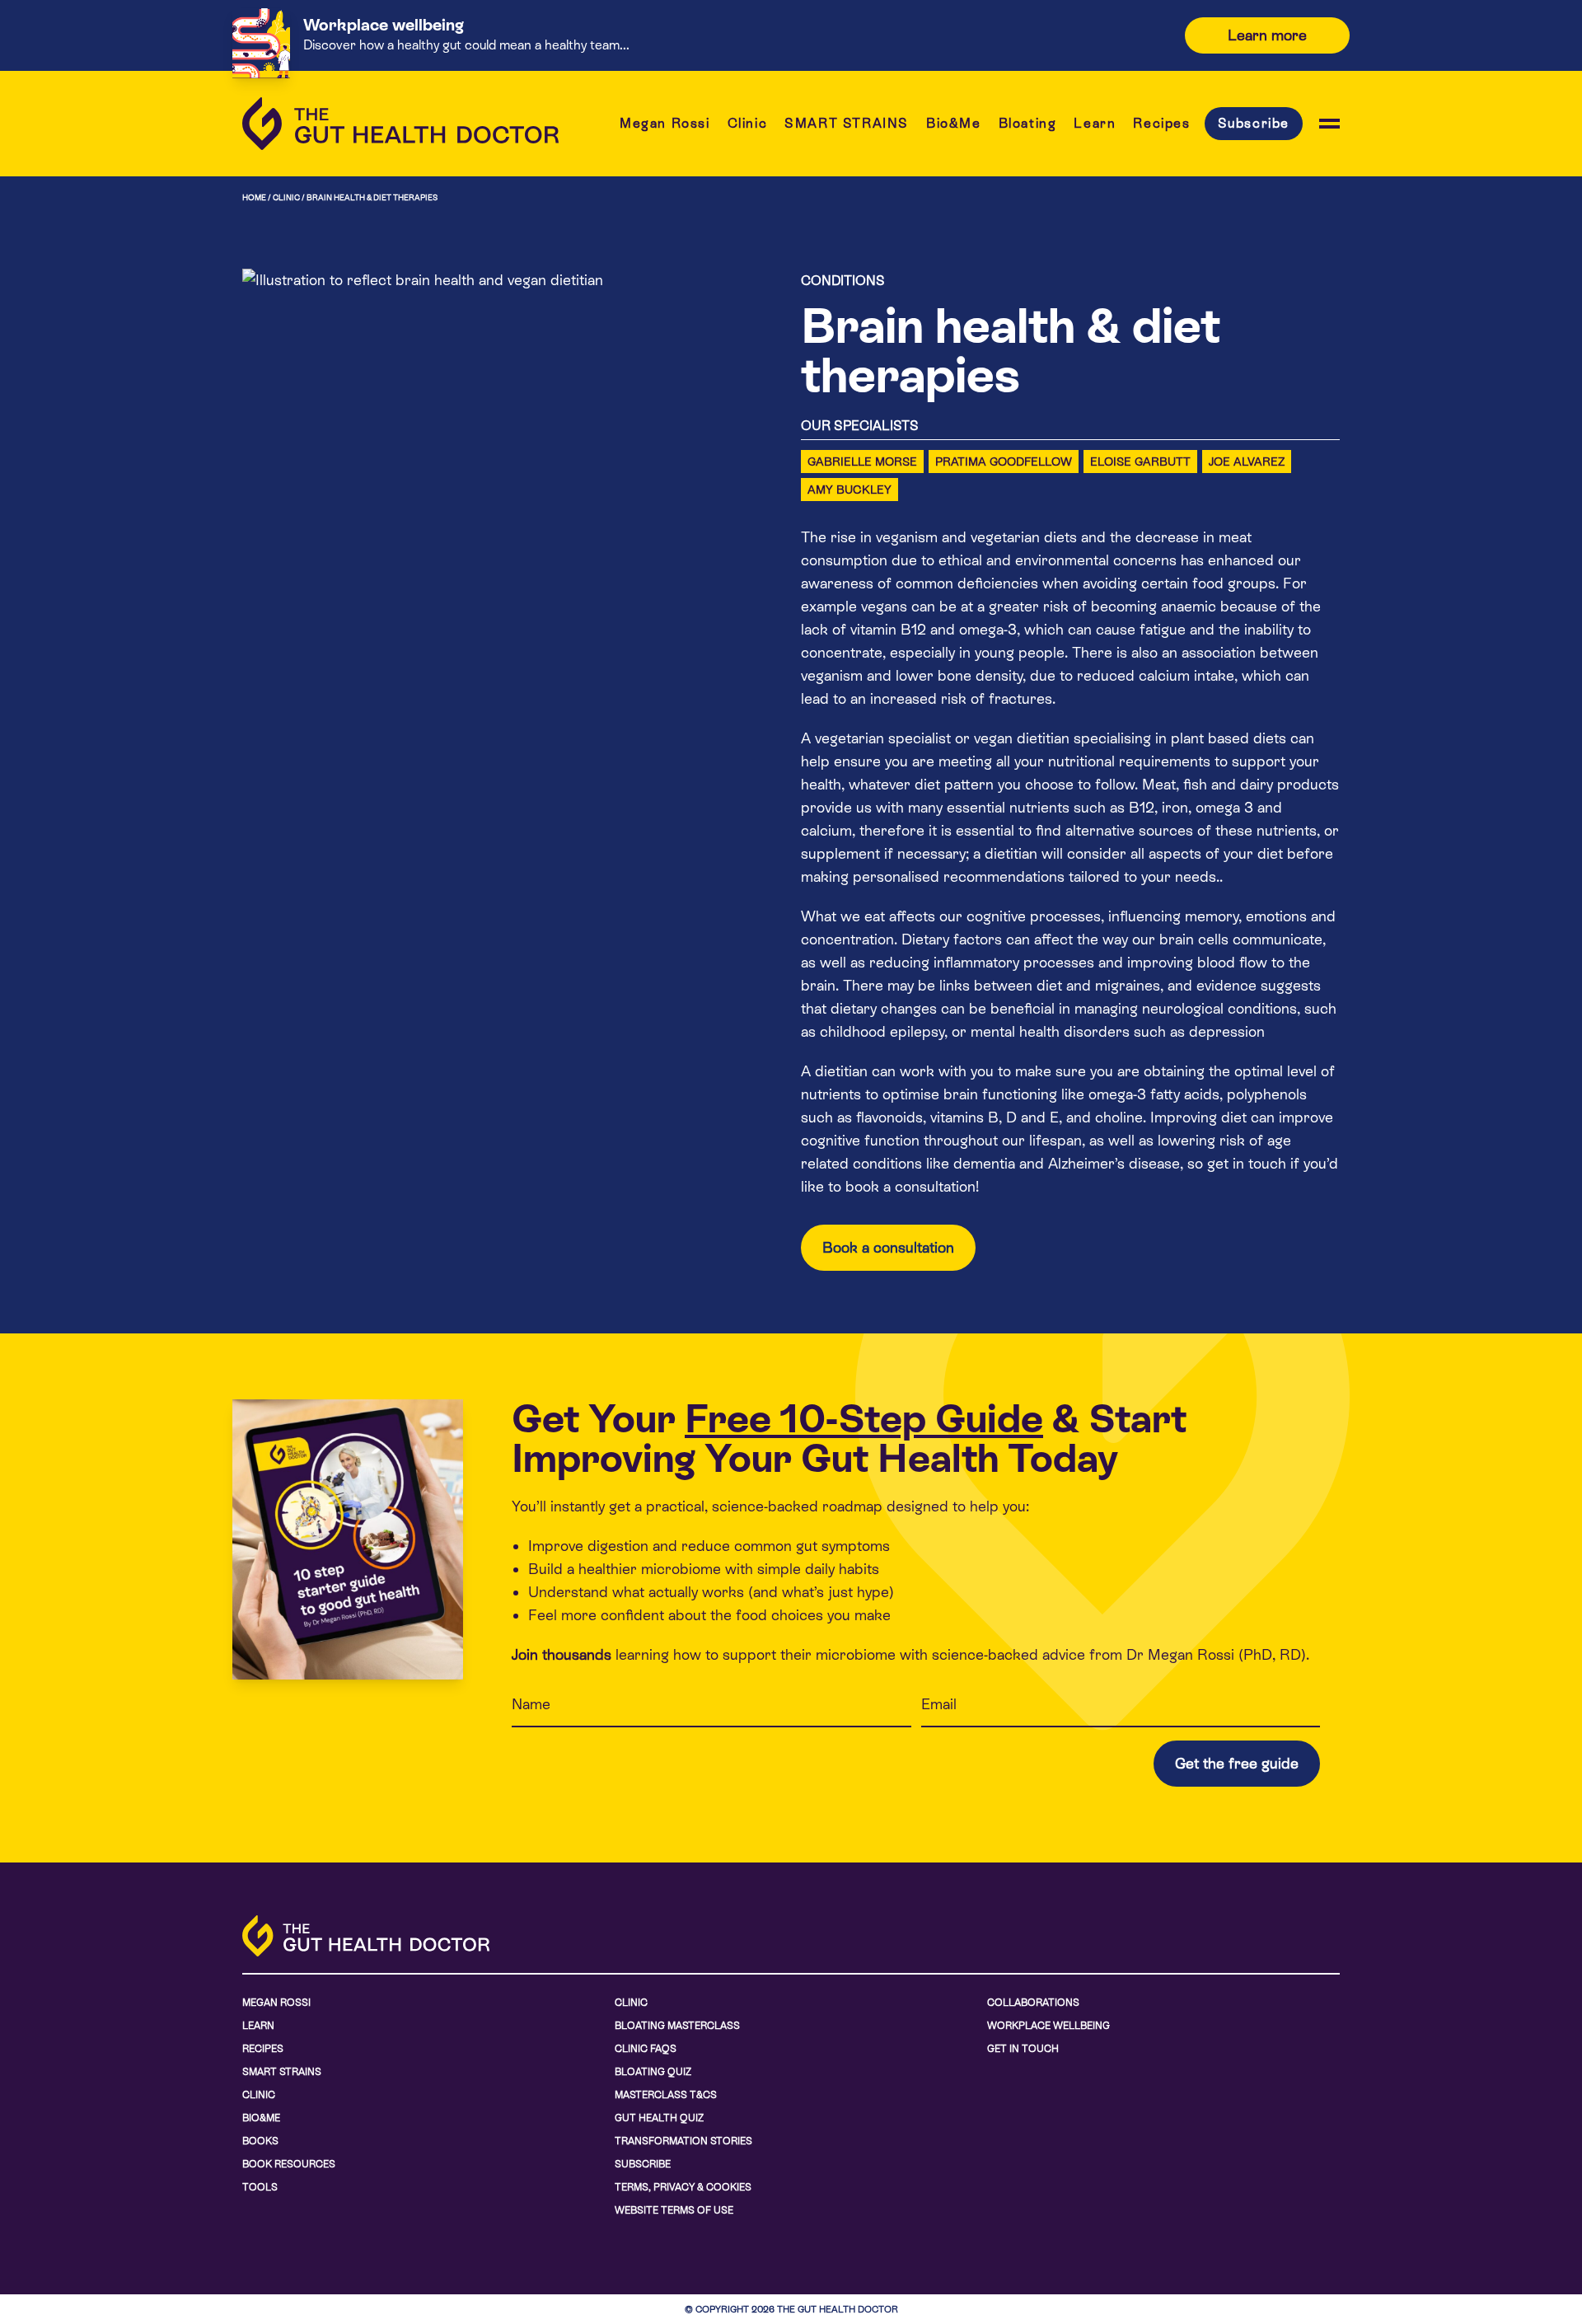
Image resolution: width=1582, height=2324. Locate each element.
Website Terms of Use (674, 2210)
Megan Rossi (665, 123)
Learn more (1267, 35)
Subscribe (1254, 123)
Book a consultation (888, 1247)
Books (260, 2141)
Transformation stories (683, 2141)
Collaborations (1033, 2003)
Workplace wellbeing (1048, 2026)
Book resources (289, 2164)
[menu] (1329, 124)
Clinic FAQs (646, 2049)
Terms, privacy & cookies (683, 2187)
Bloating (1028, 123)
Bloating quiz (653, 2072)
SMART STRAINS (847, 123)
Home (254, 197)
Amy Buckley (850, 490)
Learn (1095, 123)
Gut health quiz (659, 2118)
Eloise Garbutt (1140, 462)
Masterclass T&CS (666, 2095)
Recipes (1161, 123)
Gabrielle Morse (862, 462)
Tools (260, 2187)
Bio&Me (954, 123)
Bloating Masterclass (677, 2026)
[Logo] (400, 124)
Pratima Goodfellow (1004, 462)
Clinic (748, 123)
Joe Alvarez (1247, 462)
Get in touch (1023, 2049)
